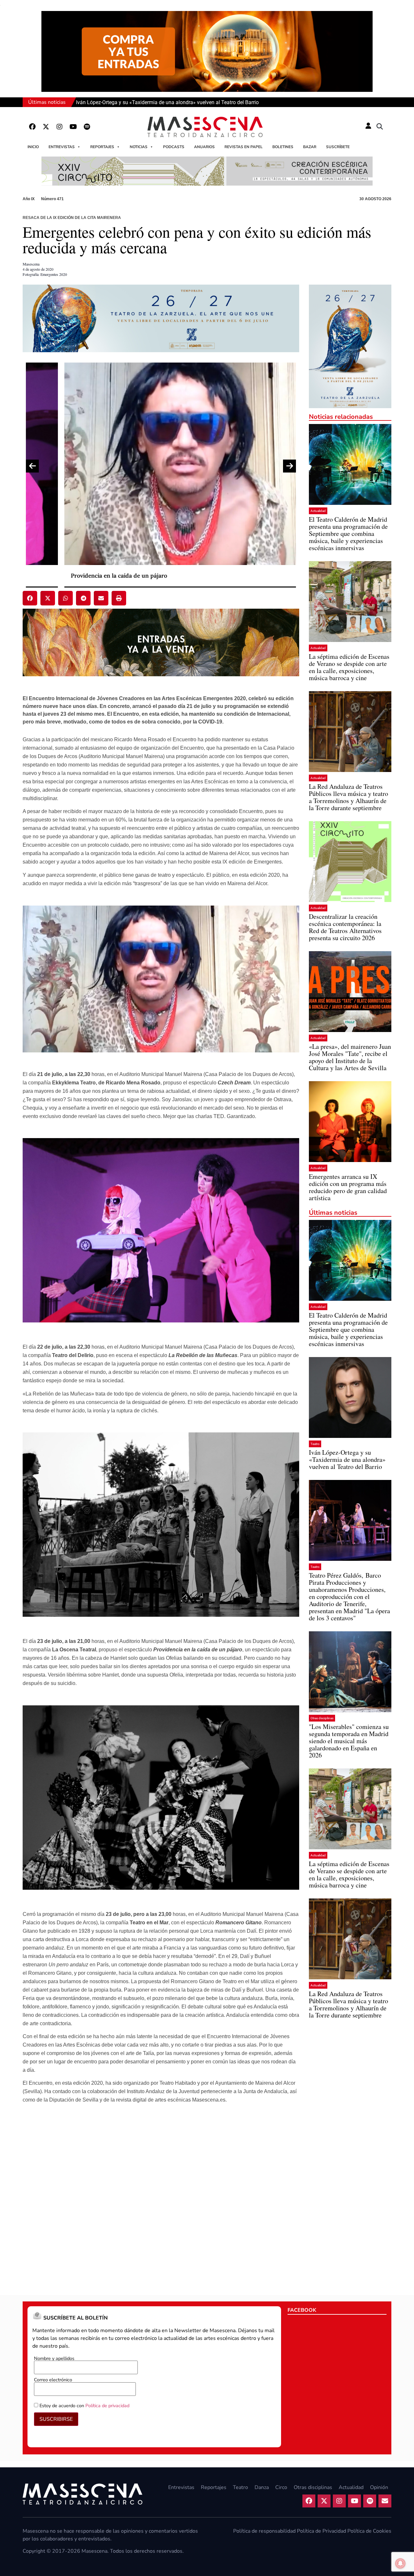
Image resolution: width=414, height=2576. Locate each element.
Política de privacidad (107, 2406)
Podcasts (174, 147)
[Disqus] (161, 2198)
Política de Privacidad (321, 2531)
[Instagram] (60, 127)
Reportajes (102, 147)
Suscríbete (338, 147)
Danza (262, 2487)
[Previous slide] (32, 466)
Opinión (379, 2487)
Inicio (33, 147)
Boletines (283, 147)
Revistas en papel (244, 147)
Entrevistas (62, 147)
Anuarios (204, 147)
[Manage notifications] (400, 2563)
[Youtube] (73, 127)
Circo (281, 2487)
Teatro (315, 1444)
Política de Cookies (369, 2531)
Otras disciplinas (322, 1718)
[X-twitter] (46, 127)
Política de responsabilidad (264, 2531)
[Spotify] (87, 127)
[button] (380, 127)
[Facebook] (32, 127)
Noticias (139, 147)
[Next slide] (289, 466)
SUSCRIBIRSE (56, 2419)
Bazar (310, 147)
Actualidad (318, 511)
